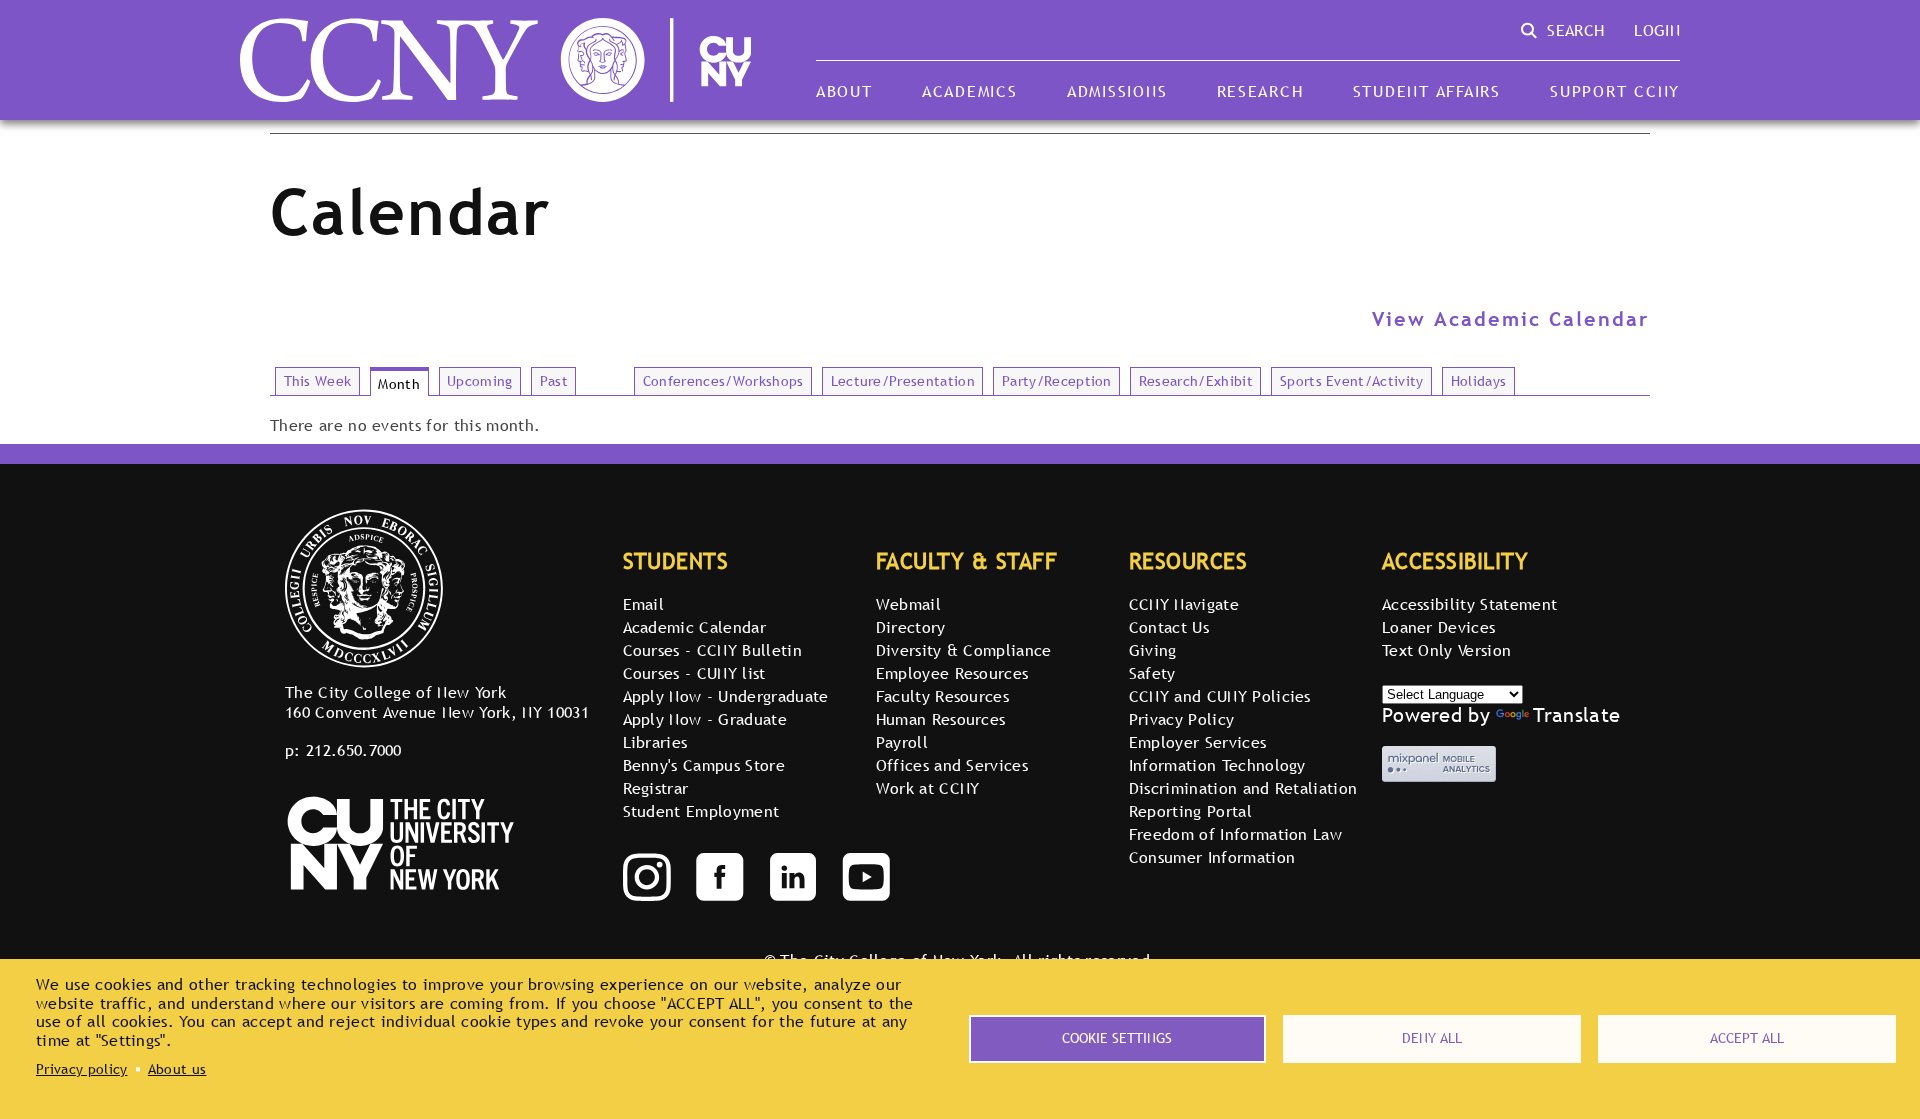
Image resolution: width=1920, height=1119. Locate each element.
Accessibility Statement (1469, 604)
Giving (1153, 650)
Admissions (1117, 91)
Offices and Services (952, 765)
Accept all (1747, 1038)
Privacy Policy (1181, 719)
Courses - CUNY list (694, 673)
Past (554, 381)
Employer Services (1197, 742)
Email (644, 604)
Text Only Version (1446, 650)
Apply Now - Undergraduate (726, 696)
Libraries (655, 742)
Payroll (902, 742)
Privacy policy (81, 1069)
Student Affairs (1427, 91)
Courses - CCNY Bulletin (712, 650)
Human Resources (941, 719)
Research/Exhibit (1196, 381)
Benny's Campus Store (704, 765)
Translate (1576, 715)
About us (177, 1069)
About (844, 91)
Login (1657, 30)
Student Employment (701, 811)
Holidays (1479, 381)
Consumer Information (1212, 857)
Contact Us (1169, 627)
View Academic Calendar (1511, 319)
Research (1260, 91)
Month (399, 384)
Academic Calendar (694, 627)
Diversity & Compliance (964, 650)
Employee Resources (952, 673)
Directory (911, 627)
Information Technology (1217, 765)
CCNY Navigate (1184, 604)
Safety (1152, 673)
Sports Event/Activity (1352, 381)
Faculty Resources (942, 696)
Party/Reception (1057, 381)
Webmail (908, 604)
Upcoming (480, 381)
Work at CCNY (928, 788)
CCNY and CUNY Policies (1220, 696)
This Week (318, 381)
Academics (970, 91)
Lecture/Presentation (903, 381)
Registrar (656, 788)
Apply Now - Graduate (705, 719)
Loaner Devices (1438, 627)
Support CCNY (1615, 91)
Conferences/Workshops (723, 381)
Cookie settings (1117, 1038)
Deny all (1432, 1038)
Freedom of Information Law (1235, 834)
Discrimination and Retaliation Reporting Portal (1243, 799)
